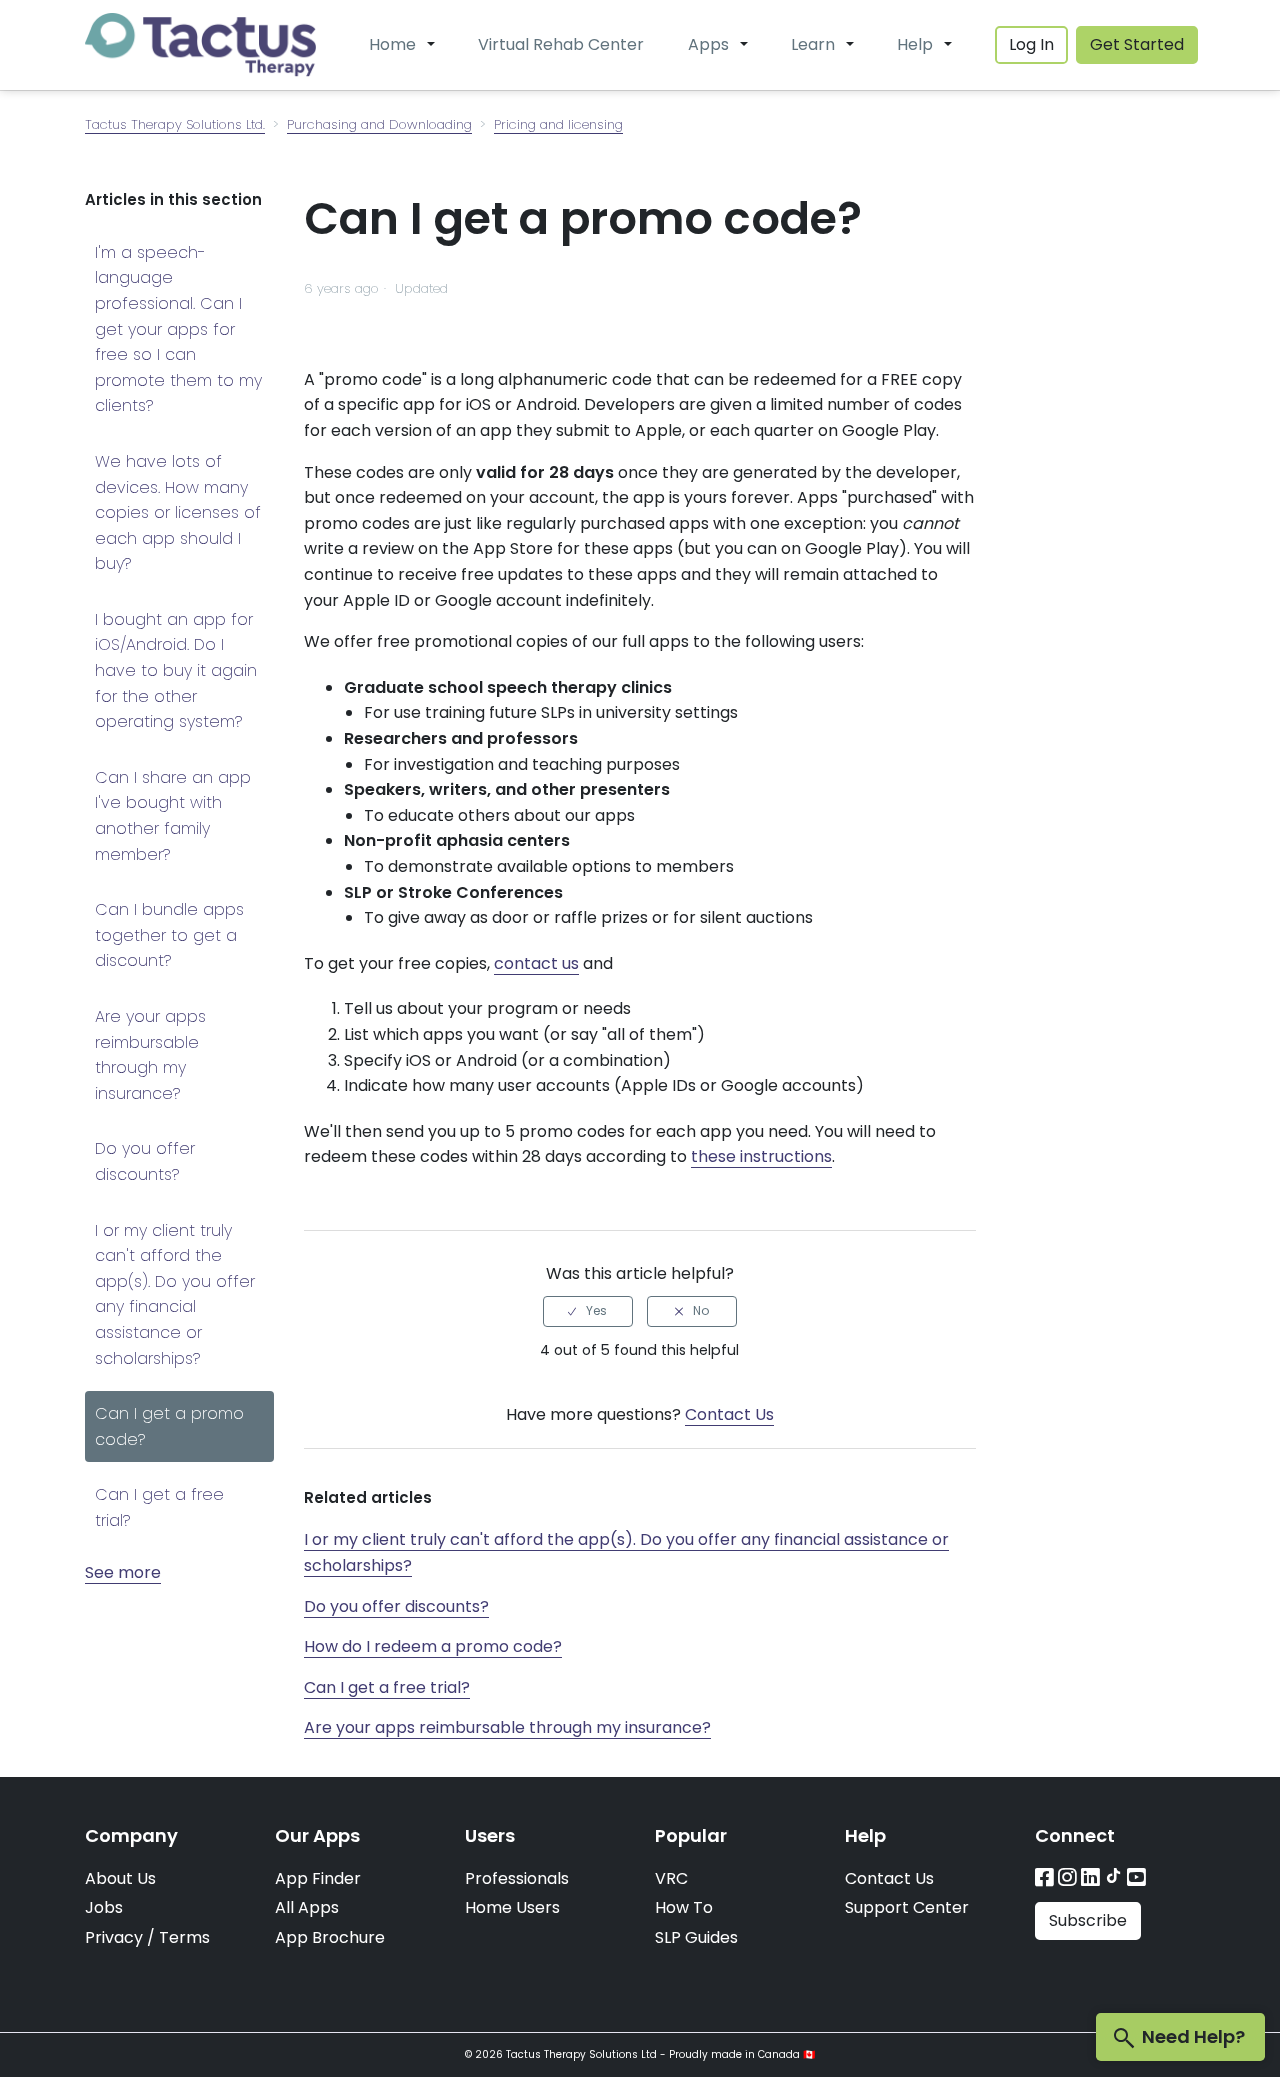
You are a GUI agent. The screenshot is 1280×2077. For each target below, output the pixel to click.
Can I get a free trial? (159, 1507)
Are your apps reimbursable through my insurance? (150, 1055)
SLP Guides (696, 1937)
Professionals (517, 1878)
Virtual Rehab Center (561, 44)
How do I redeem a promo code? (433, 1646)
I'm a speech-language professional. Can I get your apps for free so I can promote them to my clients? (178, 329)
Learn (813, 44)
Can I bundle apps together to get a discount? (169, 935)
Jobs (104, 1907)
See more (123, 1572)
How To (684, 1907)
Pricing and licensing (558, 124)
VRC (671, 1878)
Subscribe (1088, 1920)
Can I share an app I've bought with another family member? (173, 816)
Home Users (512, 1907)
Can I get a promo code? (169, 1426)
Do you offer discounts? (145, 1161)
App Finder (318, 1878)
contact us (536, 963)
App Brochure (330, 1937)
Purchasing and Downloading (379, 124)
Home (392, 44)
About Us (120, 1878)
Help (915, 44)
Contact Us (729, 1414)
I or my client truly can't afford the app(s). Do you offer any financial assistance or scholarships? (175, 1294)
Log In (1031, 44)
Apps (708, 44)
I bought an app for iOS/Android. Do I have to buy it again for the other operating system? (176, 670)
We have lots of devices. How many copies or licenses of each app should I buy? (178, 512)
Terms (184, 1937)
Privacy (114, 1937)
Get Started (1137, 44)
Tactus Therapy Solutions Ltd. (175, 124)
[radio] (588, 1311)
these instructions (761, 1156)
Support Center (907, 1907)
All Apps (307, 1907)
